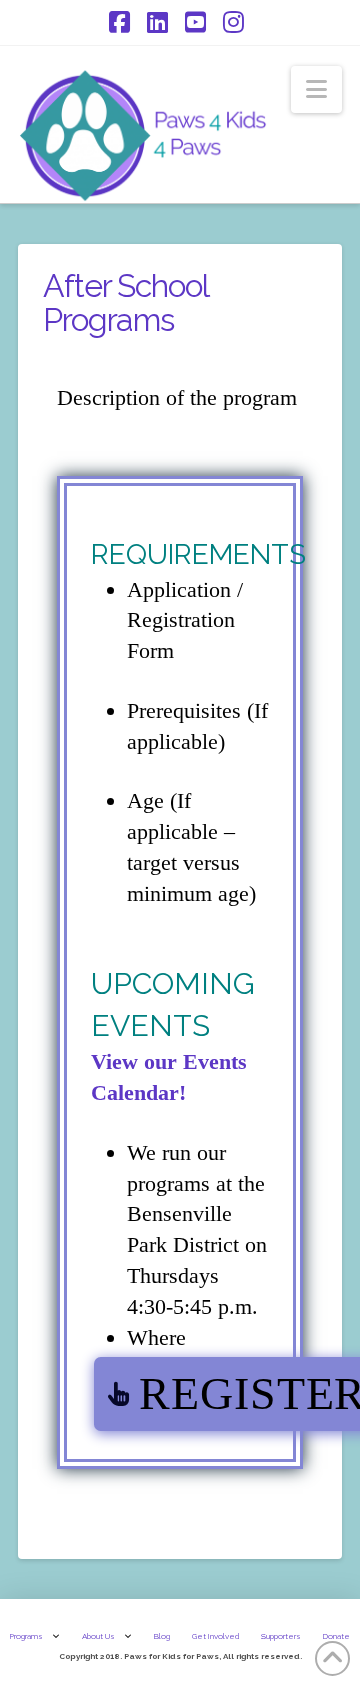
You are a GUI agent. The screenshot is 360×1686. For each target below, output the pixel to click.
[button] (316, 89)
